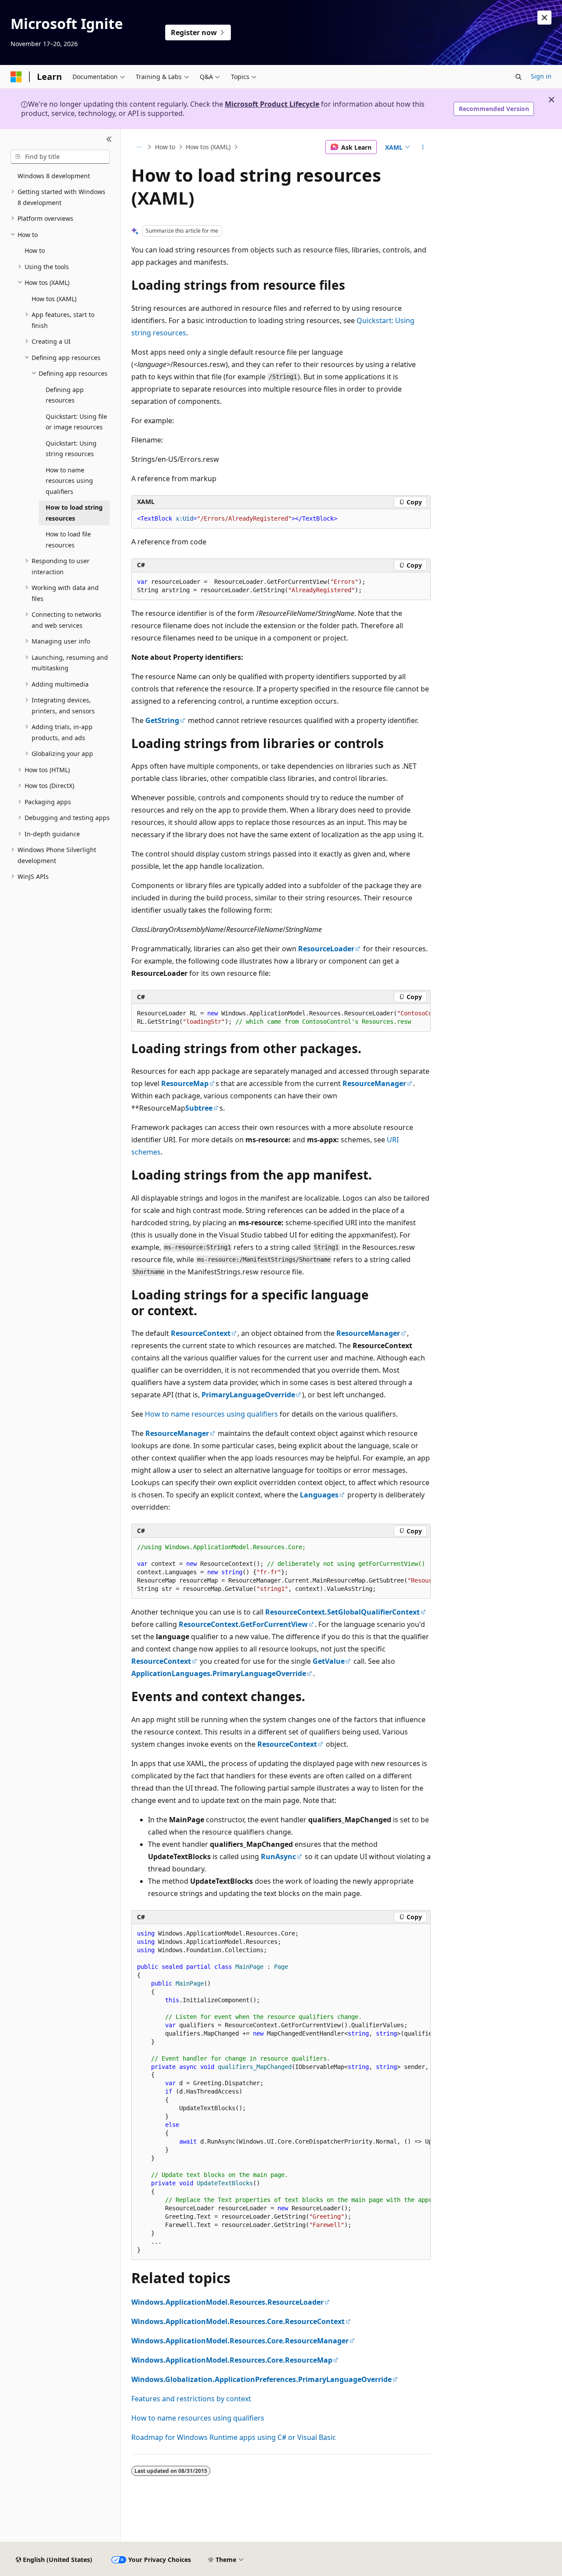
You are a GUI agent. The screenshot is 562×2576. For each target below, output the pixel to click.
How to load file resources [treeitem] (68, 540)
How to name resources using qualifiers (211, 1414)
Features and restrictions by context (191, 2399)
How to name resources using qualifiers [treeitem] (69, 481)
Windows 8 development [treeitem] (54, 176)
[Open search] (519, 77)
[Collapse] (109, 140)
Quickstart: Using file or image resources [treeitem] (76, 422)
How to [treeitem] (35, 250)
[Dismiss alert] (544, 18)
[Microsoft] (16, 77)
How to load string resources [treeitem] (74, 513)
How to (165, 147)
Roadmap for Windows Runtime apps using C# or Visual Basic (234, 2437)
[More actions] (423, 147)
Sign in (541, 76)
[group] (281, 1018)
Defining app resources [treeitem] (65, 395)
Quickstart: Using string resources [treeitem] (71, 449)
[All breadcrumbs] (139, 147)
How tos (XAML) (208, 147)
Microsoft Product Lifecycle (272, 104)
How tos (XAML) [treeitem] (54, 299)
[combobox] (60, 157)
